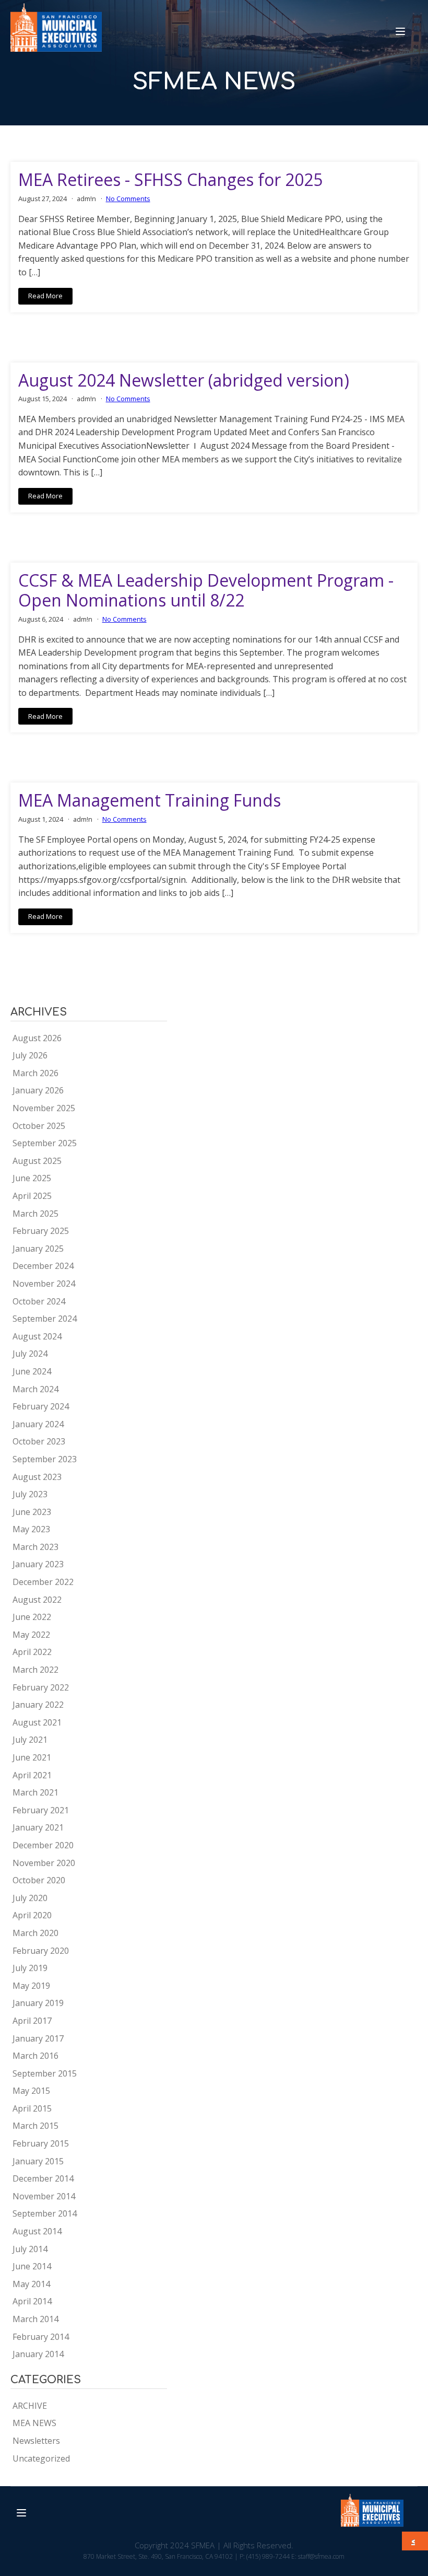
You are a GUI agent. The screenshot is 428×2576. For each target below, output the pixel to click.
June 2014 (32, 2266)
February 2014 (41, 2337)
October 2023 (39, 1441)
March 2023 (35, 1547)
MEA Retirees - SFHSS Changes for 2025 (170, 180)
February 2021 (41, 1810)
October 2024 (39, 1301)
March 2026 (35, 1073)
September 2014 (45, 2213)
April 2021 (32, 1775)
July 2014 (30, 2249)
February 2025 (41, 1231)
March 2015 (35, 2126)
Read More (45, 296)
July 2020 (30, 1898)
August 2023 (37, 1477)
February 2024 (41, 1406)
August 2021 (37, 1722)
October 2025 (39, 1126)
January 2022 (38, 1705)
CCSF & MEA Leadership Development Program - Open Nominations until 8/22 (206, 591)
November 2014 (44, 2196)
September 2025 (45, 1143)
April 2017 (32, 2021)
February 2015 (41, 2143)
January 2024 (38, 1424)
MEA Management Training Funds (150, 800)
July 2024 (30, 1354)
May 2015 (31, 2091)
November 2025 (44, 1108)
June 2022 (32, 1617)
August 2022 (37, 1600)
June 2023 (32, 1512)
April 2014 (32, 2301)
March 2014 (35, 2319)
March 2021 (35, 1792)
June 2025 (32, 1178)
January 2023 (38, 1564)
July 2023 (30, 1494)
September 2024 (45, 1319)
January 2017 (38, 2038)
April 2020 (32, 1915)
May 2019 (31, 1986)
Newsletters (36, 2441)
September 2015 (45, 2073)
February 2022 (41, 1687)
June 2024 (32, 1371)
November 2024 (44, 1284)
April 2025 (32, 1196)
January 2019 (38, 2003)
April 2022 (32, 1652)
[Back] (416, 2541)
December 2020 (43, 1845)
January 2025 (38, 1249)
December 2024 (43, 1266)
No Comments (128, 199)
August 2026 (37, 1038)
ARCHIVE (30, 2406)
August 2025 (37, 1161)
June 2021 (32, 1757)
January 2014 (38, 2354)
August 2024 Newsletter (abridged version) (184, 380)
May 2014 (31, 2284)
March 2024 (35, 1389)
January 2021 (38, 1827)
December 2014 (43, 2178)
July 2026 (30, 1055)
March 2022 (35, 1670)
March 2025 (35, 1214)
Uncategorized (41, 2458)
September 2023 (45, 1459)
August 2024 (37, 1336)
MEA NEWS (34, 2423)
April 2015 (32, 2108)
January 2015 (38, 2161)
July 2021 (30, 1740)
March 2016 (35, 2056)
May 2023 (31, 1529)
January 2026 (38, 1090)
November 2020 (44, 1863)
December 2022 (43, 1582)
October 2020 (39, 1880)
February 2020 (41, 1951)
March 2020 (35, 1933)
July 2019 (30, 1968)
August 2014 (37, 2231)
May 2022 (31, 1635)
